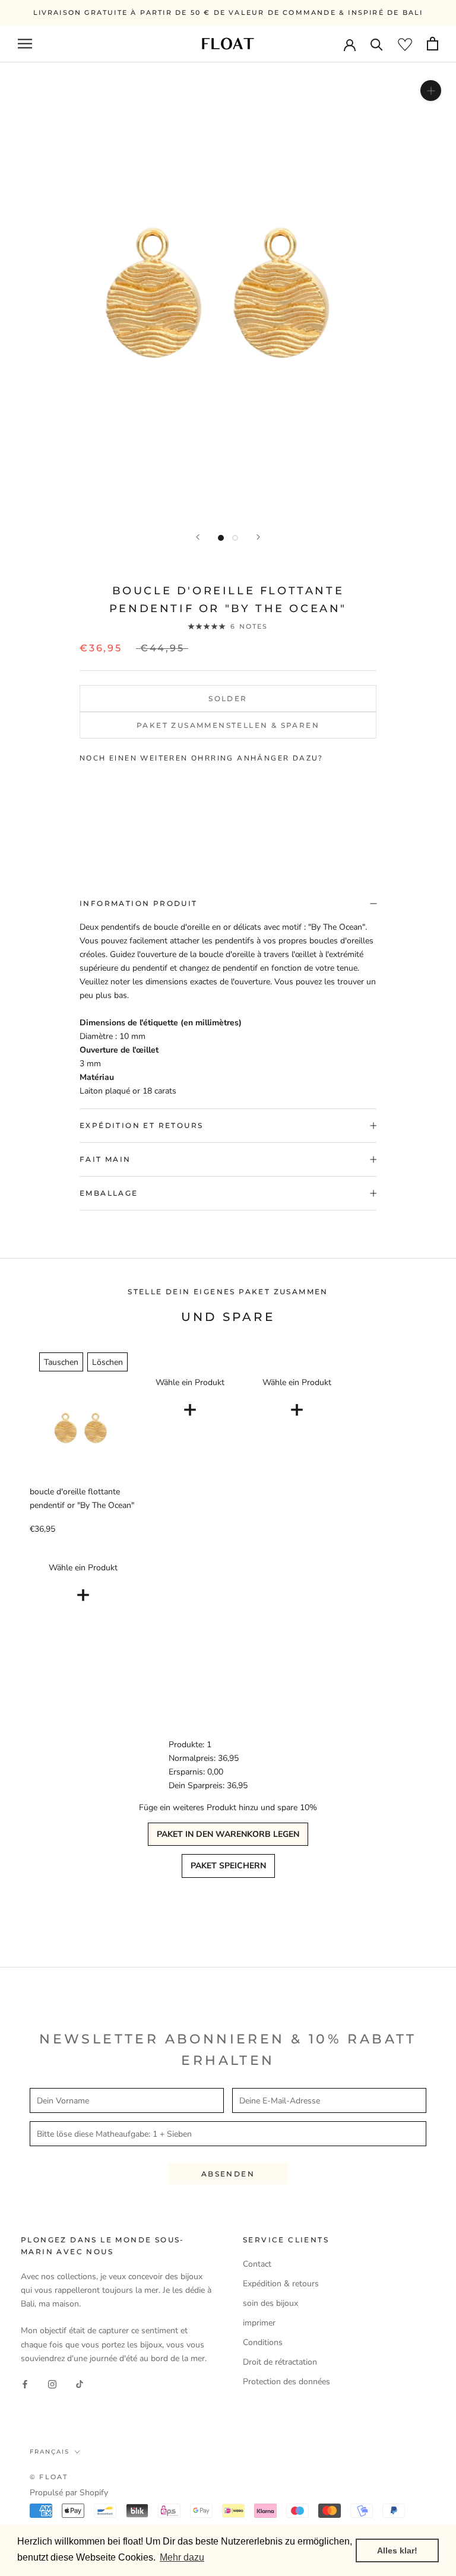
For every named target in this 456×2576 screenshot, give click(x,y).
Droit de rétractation (280, 2362)
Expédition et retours (141, 1125)
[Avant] (258, 537)
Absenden (228, 2174)
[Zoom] (431, 91)
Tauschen (61, 1362)
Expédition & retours (281, 2284)
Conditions (263, 2342)
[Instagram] (52, 2384)
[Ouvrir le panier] (433, 44)
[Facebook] (25, 2384)
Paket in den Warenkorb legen (228, 1834)
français (50, 2452)
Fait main (105, 1159)
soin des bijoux (270, 2303)
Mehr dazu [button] (182, 2557)
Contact (257, 2264)
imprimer (259, 2323)
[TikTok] (80, 2384)
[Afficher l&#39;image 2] (235, 538)
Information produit (139, 903)
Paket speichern (228, 1866)
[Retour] (198, 537)
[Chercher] (377, 44)
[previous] (63, 807)
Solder (228, 698)
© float (49, 2477)
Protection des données (286, 2382)
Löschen (107, 1362)
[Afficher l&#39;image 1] (221, 538)
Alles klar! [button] (397, 2550)
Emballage (109, 1193)
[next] (393, 807)
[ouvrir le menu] (25, 44)
